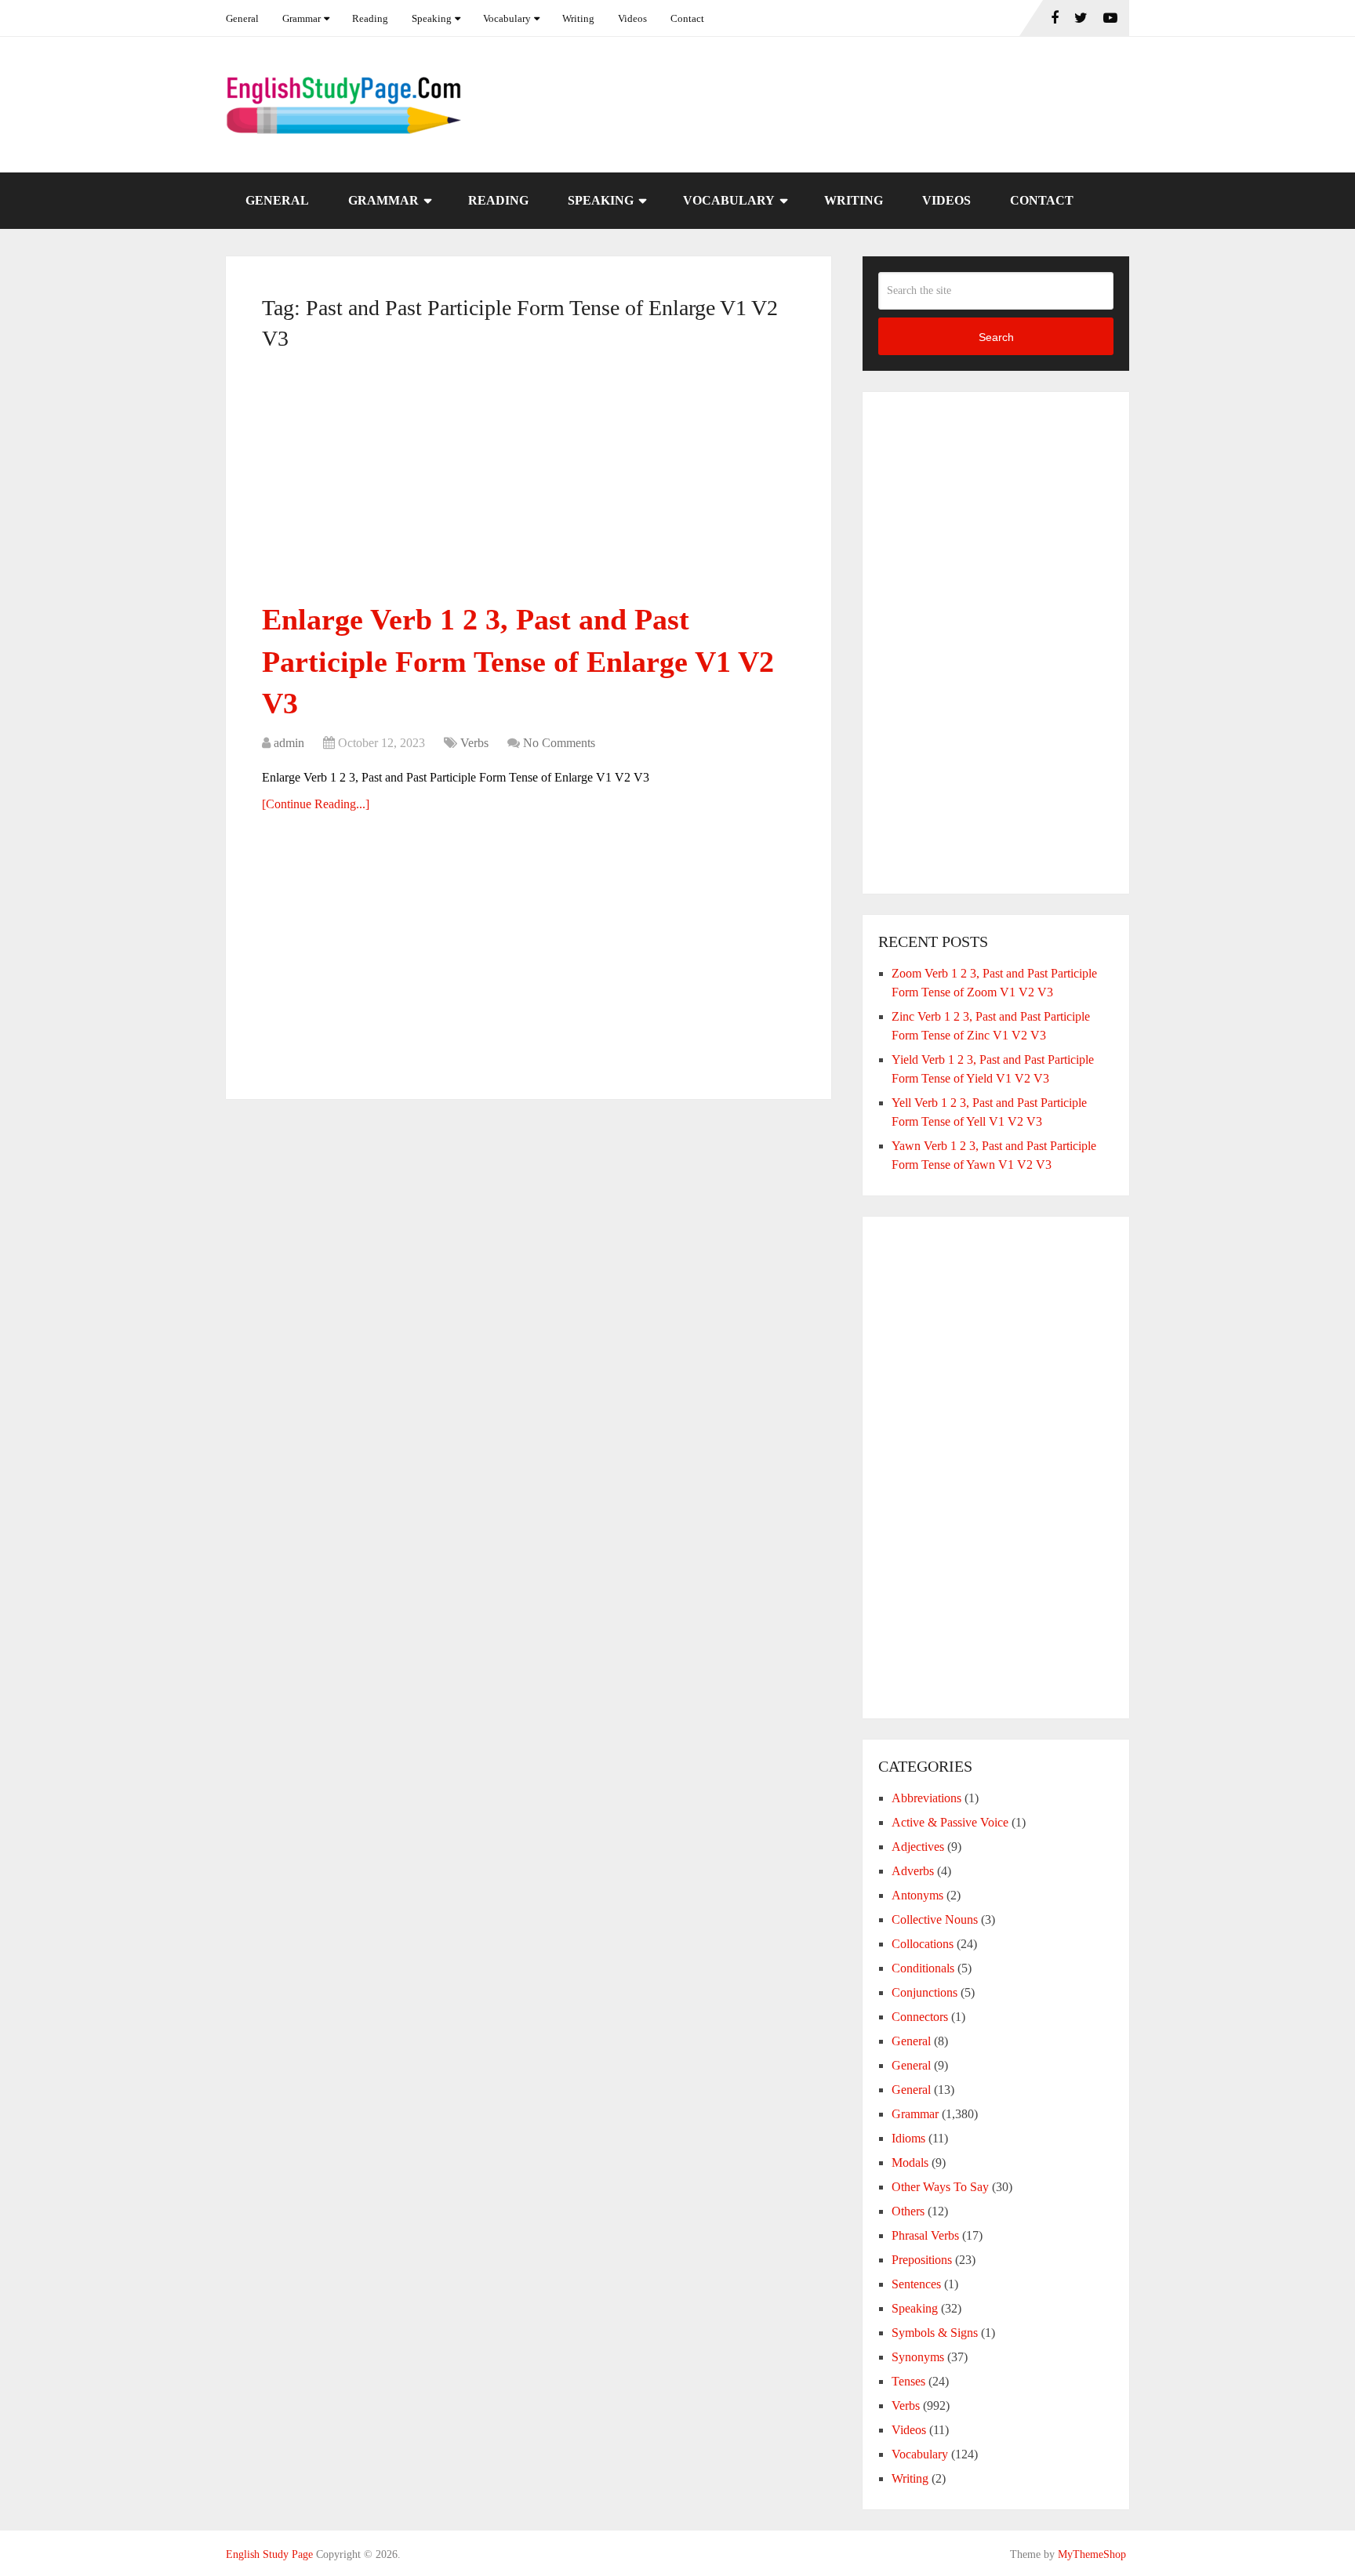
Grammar (302, 18)
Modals (910, 2162)
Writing (578, 18)
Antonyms (917, 1895)
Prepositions (922, 2260)
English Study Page (269, 2554)
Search (996, 337)
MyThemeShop (1092, 2554)
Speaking (432, 18)
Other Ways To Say (940, 2187)
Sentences (916, 2284)
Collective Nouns (935, 1919)
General (242, 18)
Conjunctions (925, 1992)
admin (289, 743)
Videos (632, 18)
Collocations (923, 1944)
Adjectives (918, 1847)
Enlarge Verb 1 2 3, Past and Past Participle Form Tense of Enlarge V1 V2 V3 (518, 661)
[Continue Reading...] (316, 804)
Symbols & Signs (935, 2333)
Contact (687, 18)
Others (908, 2211)
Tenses (908, 2381)
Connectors (920, 2017)
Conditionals (923, 1968)
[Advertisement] (529, 483)
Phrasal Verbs (925, 2235)
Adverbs (913, 1871)
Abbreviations (926, 1798)
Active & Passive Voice (950, 1822)
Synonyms (918, 2357)
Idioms (908, 2138)
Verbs (474, 743)
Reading (370, 18)
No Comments (559, 743)
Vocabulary (507, 18)
